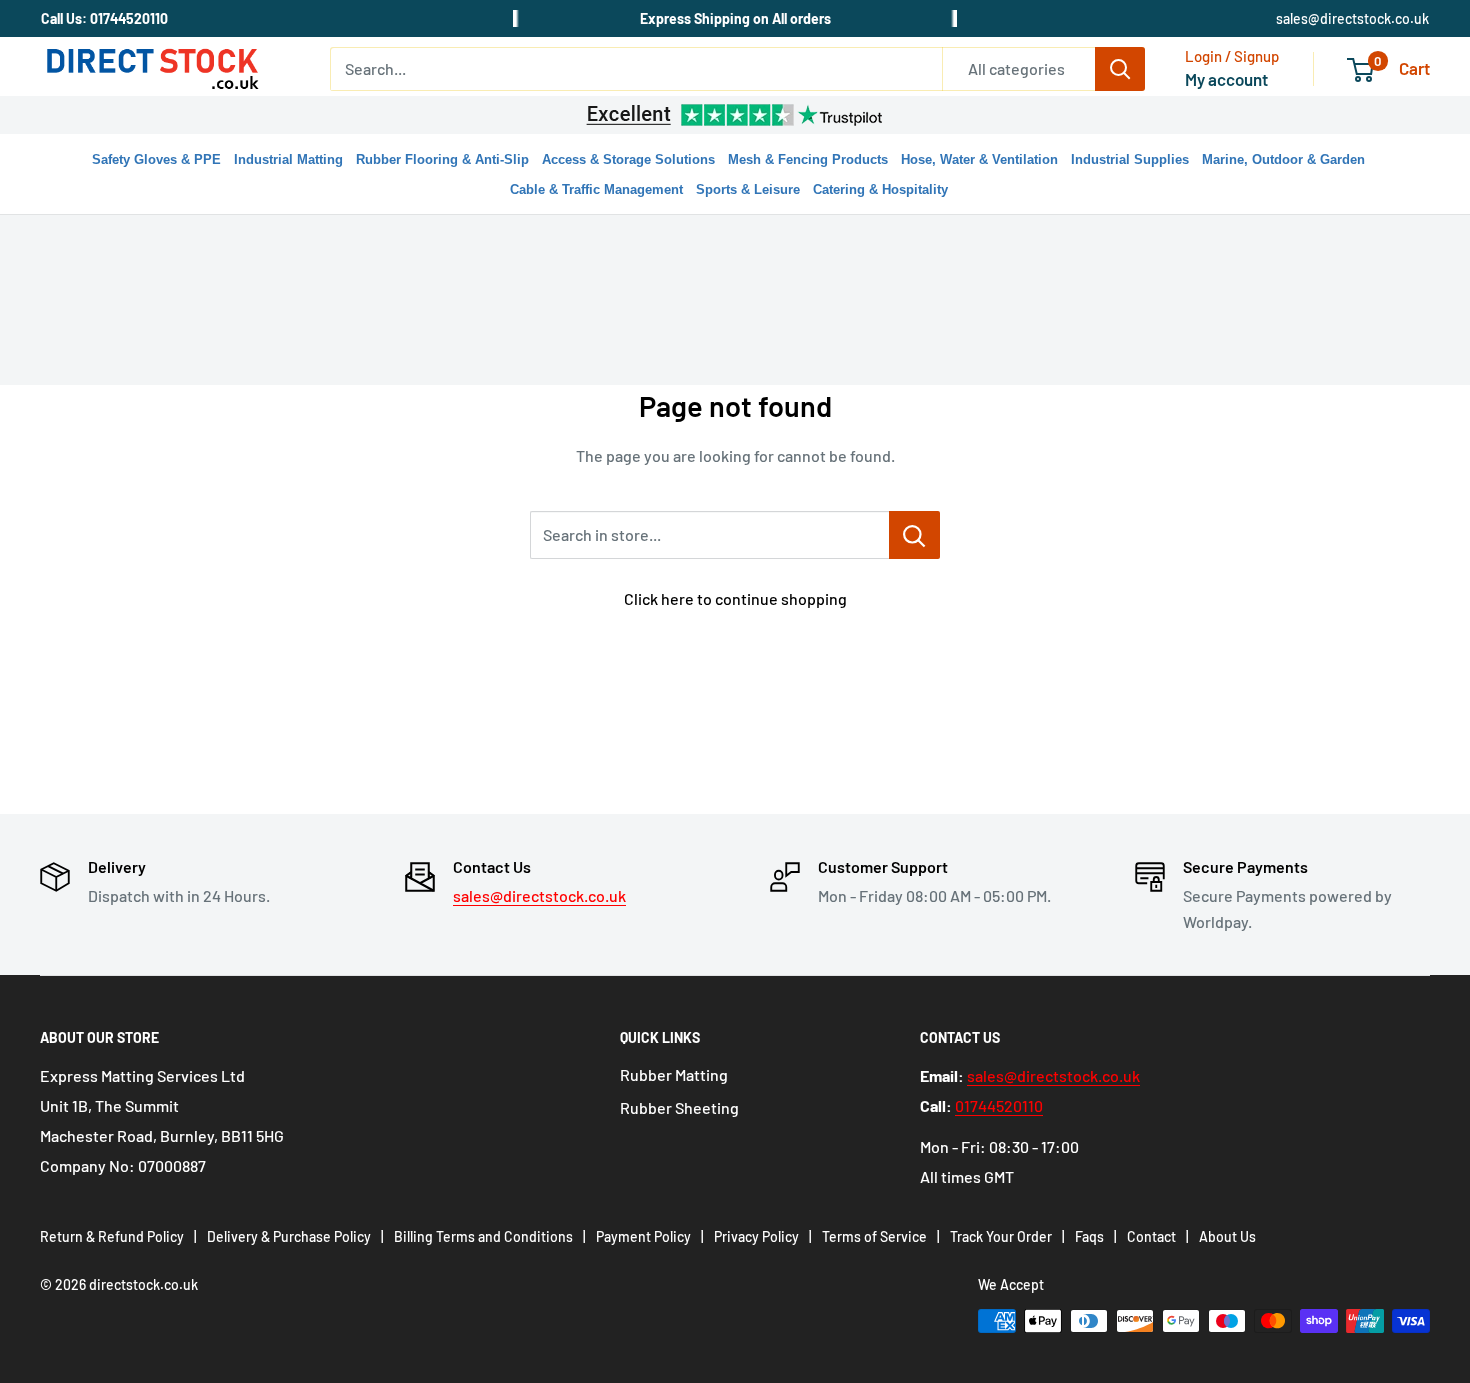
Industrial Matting (288, 159)
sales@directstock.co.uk (1352, 18)
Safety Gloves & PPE (156, 159)
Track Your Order (1001, 1236)
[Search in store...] (914, 535)
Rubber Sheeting (679, 1107)
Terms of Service (874, 1236)
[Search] (1120, 69)
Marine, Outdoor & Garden (1283, 159)
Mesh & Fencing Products (808, 159)
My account (1226, 79)
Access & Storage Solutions (628, 159)
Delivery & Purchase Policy (289, 1236)
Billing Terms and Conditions (483, 1236)
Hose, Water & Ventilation (979, 159)
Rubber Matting (674, 1074)
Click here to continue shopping (735, 598)
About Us (1227, 1236)
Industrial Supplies (1130, 159)
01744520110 (999, 1105)
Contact (1151, 1236)
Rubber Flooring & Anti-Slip (442, 159)
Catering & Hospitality (880, 189)
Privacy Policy (756, 1236)
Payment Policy (643, 1236)
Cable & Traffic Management (596, 189)
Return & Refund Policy (112, 1236)
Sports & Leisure (748, 189)
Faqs (1089, 1236)
